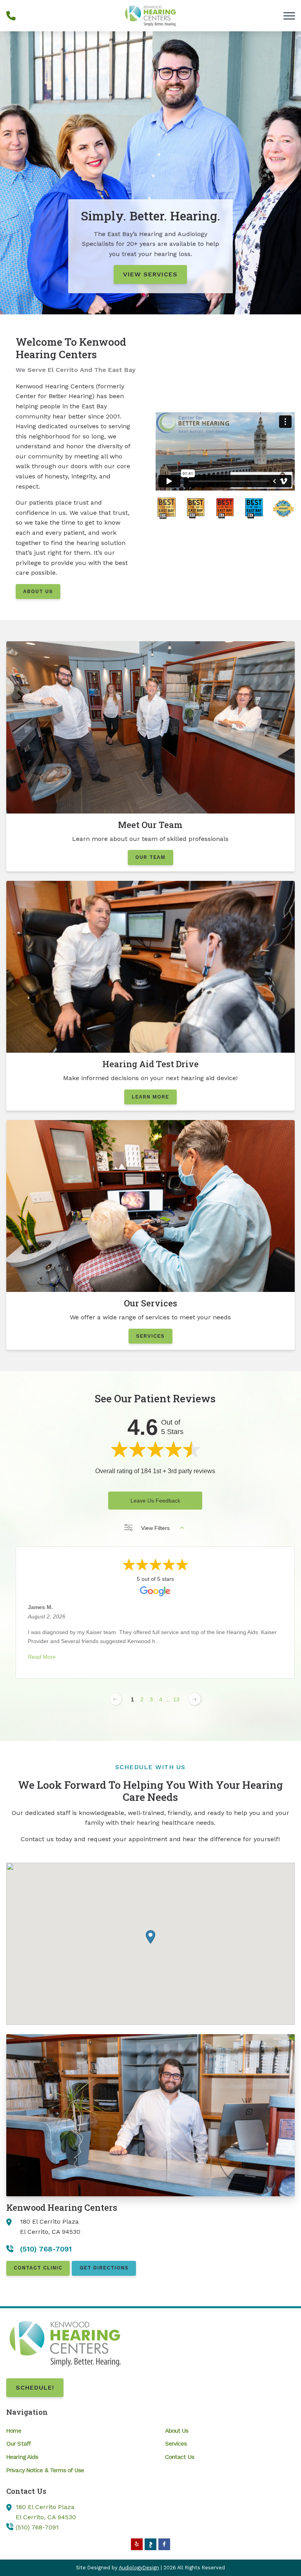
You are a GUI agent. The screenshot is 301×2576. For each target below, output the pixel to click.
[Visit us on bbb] (150, 2544)
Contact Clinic (38, 2268)
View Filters (155, 1528)
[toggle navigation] (289, 16)
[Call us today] (11, 16)
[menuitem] (71, 2431)
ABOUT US (38, 591)
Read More (42, 1657)
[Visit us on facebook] (164, 2544)
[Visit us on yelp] (137, 2544)
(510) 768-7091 (37, 2527)
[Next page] (195, 1699)
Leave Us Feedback (155, 1501)
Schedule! (35, 2387)
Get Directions (104, 2268)
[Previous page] (116, 1699)
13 (176, 1699)
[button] (150, 1937)
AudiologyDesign (139, 2568)
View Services (150, 274)
